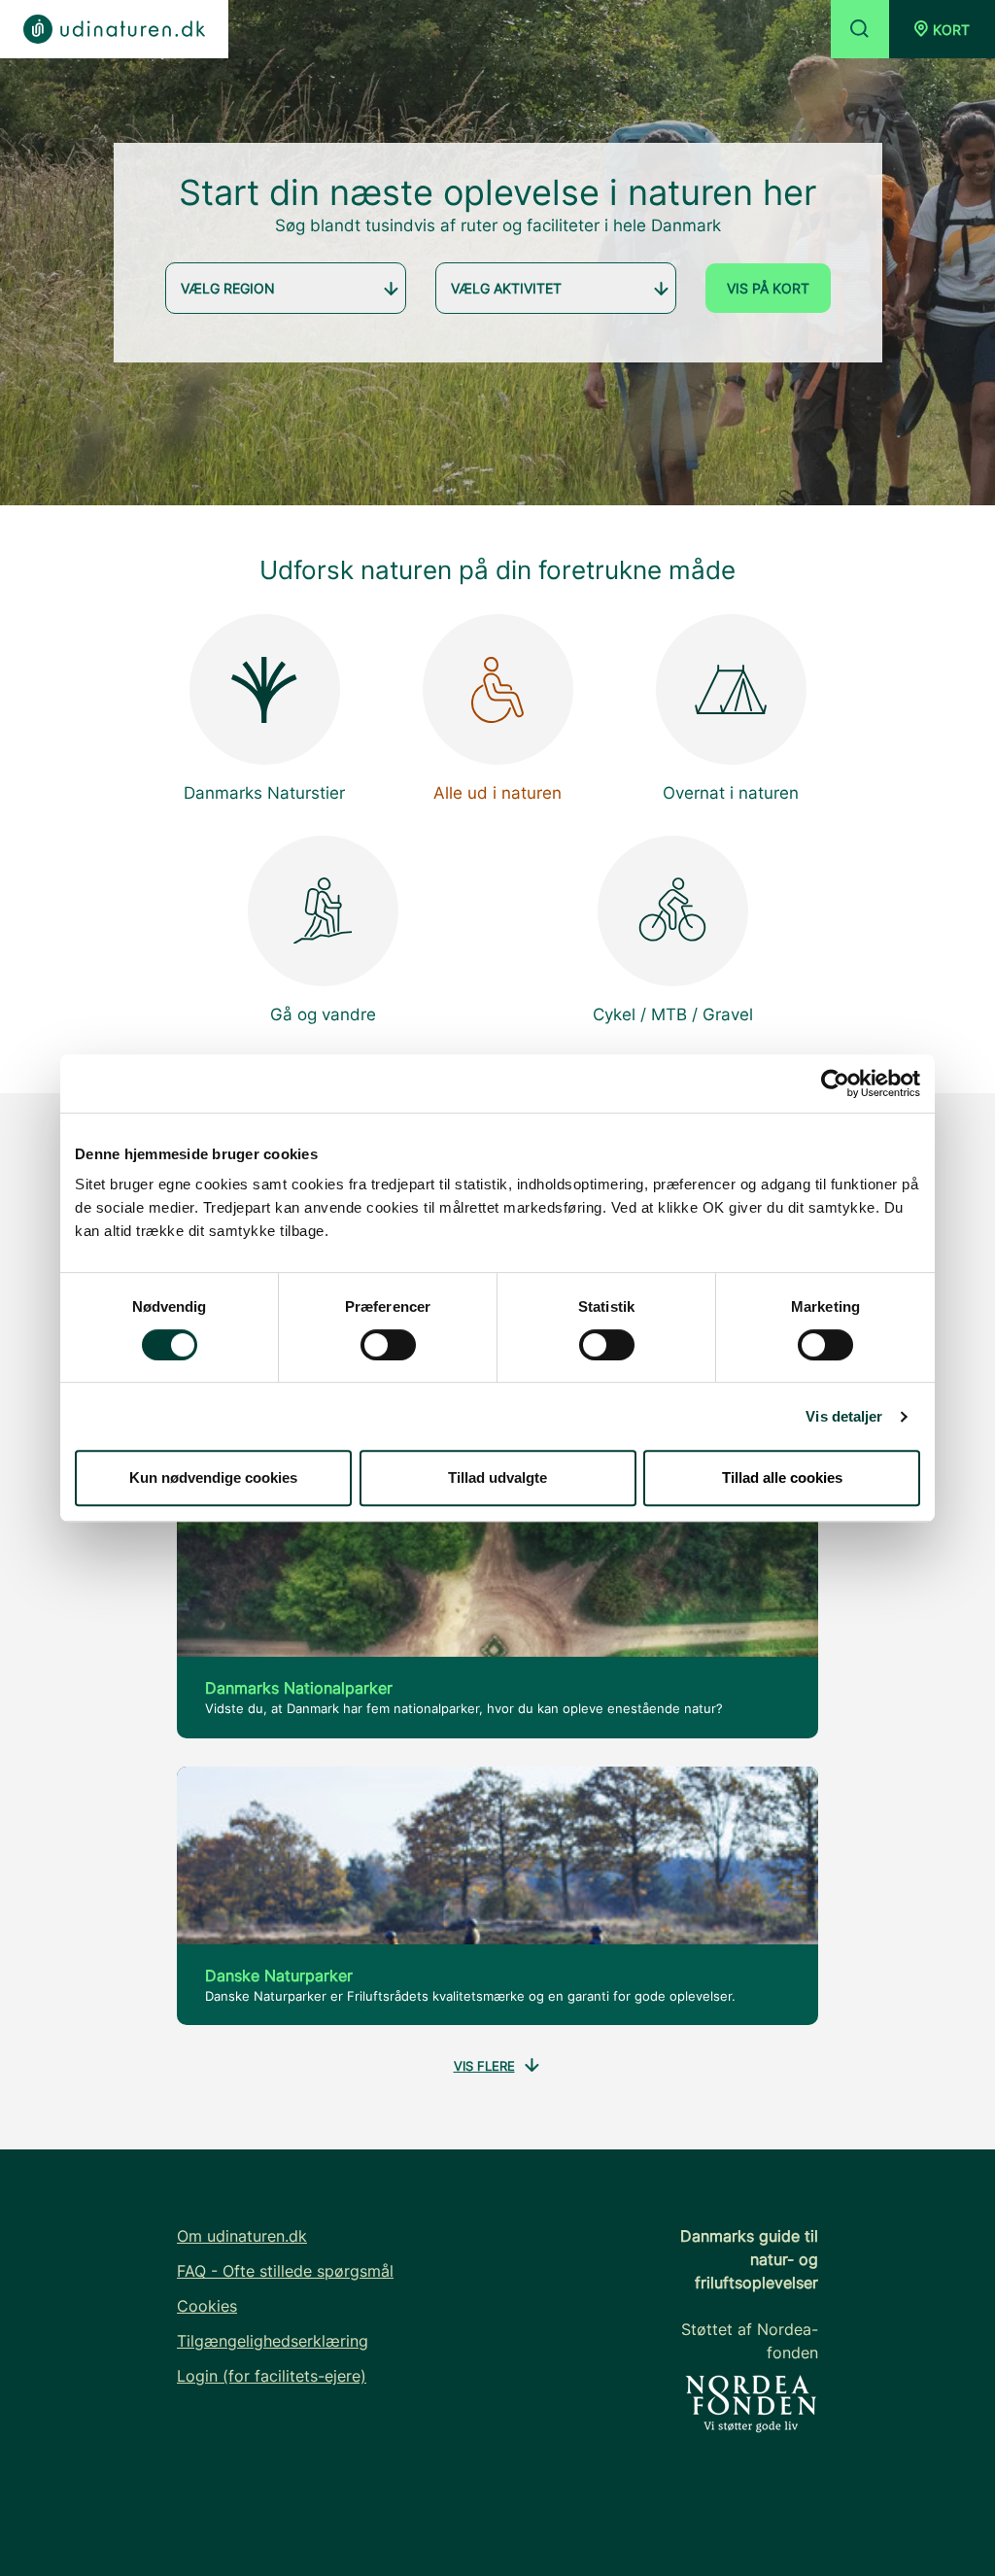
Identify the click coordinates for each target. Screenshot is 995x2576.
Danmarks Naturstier (264, 793)
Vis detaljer (844, 1416)
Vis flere (484, 2066)
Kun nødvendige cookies (213, 1477)
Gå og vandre (323, 1014)
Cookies (207, 2306)
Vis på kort (768, 288)
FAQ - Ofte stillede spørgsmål (285, 2271)
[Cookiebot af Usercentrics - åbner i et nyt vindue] (835, 1083)
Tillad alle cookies (782, 1477)
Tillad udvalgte (497, 1477)
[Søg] (860, 29)
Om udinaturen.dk (242, 2236)
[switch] (388, 1345)
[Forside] (114, 29)
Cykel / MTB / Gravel (673, 1014)
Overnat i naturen (731, 793)
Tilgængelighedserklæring (273, 2341)
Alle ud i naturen (497, 793)
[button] (942, 29)
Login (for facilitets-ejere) (272, 2376)
